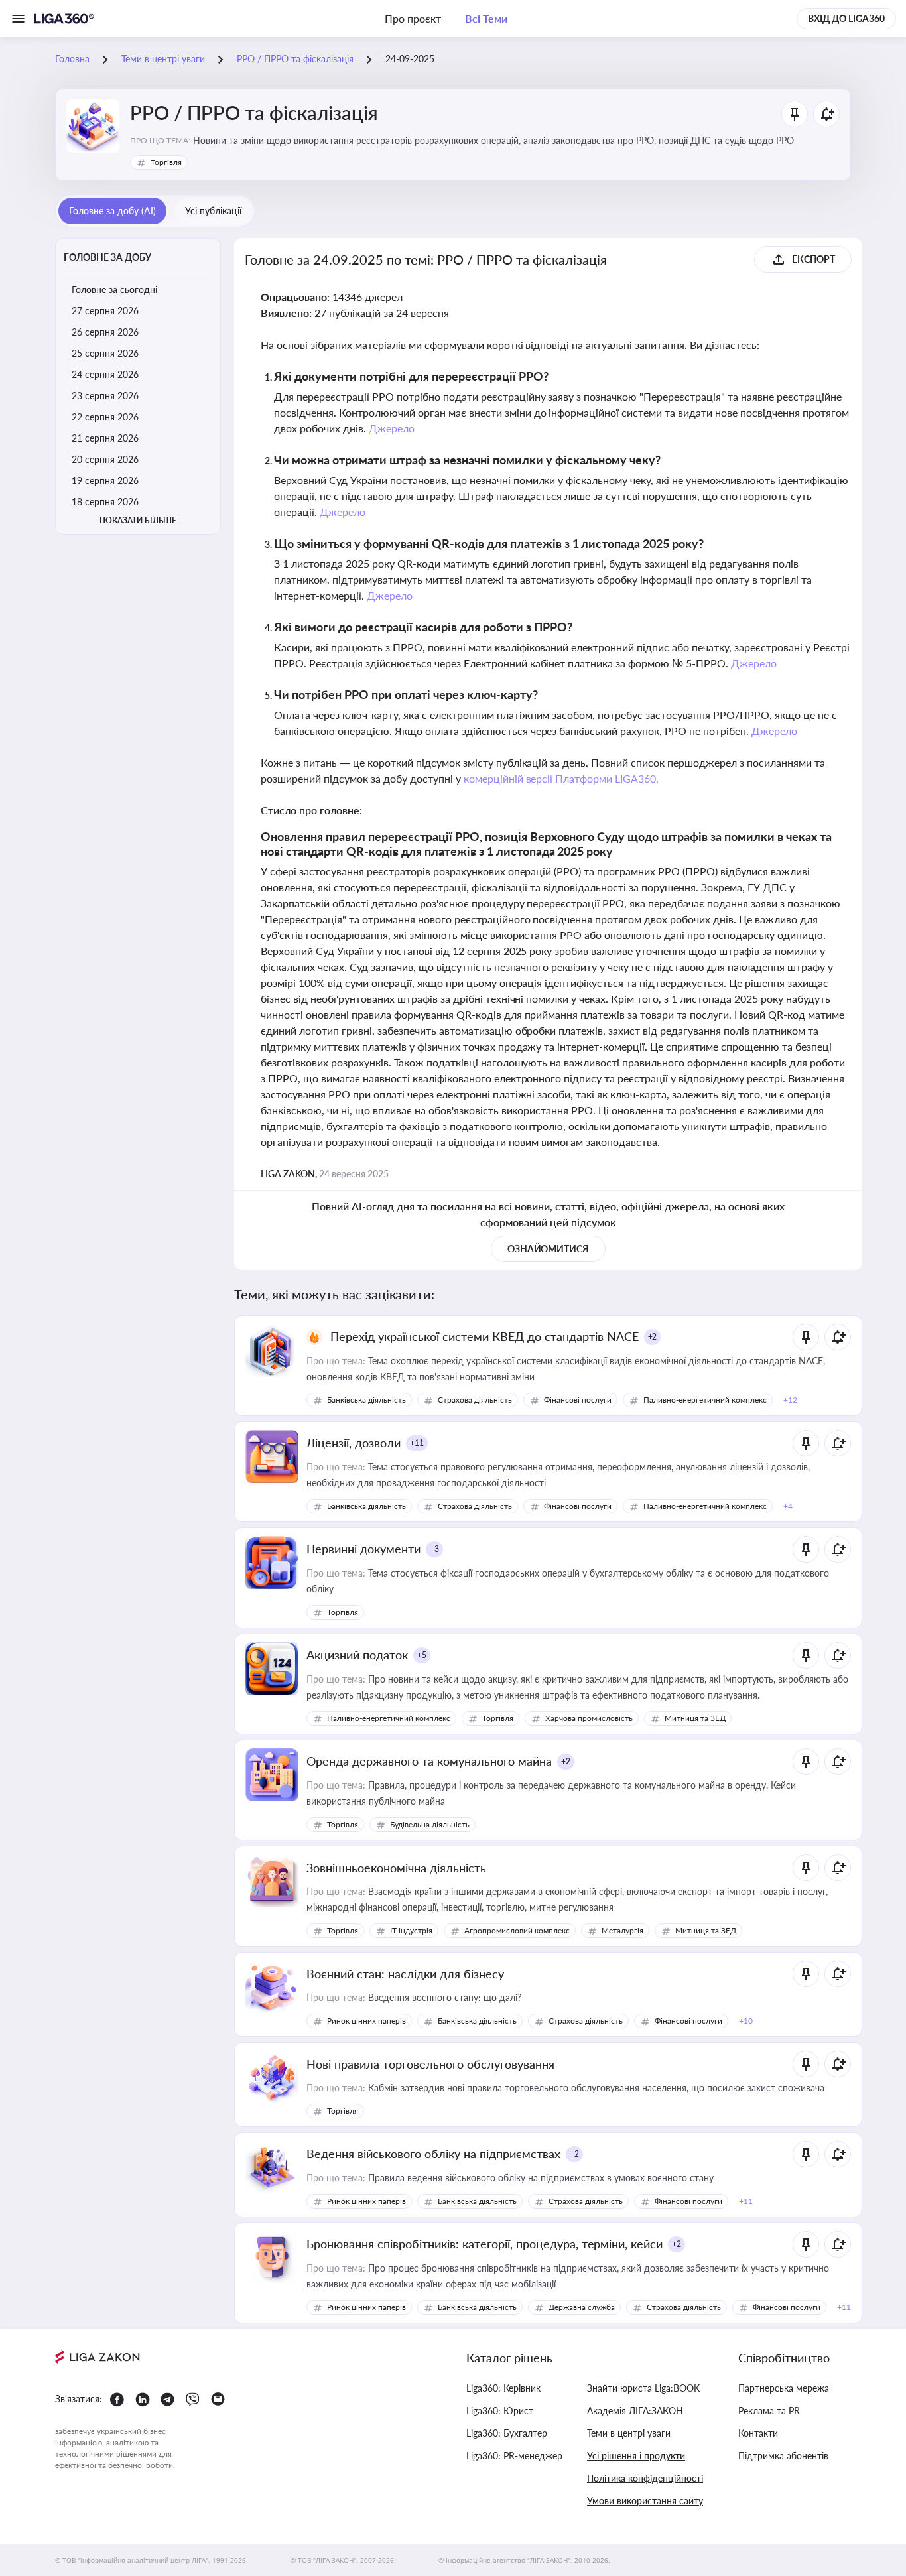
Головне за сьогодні (114, 290)
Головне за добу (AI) (112, 211)
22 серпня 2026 (105, 417)
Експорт (813, 259)
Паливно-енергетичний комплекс (705, 1400)
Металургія (622, 1930)
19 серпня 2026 (105, 481)
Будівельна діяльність (430, 1824)
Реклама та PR (769, 2411)
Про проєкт (413, 18)
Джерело (392, 428)
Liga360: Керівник (503, 2388)
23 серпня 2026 (105, 396)
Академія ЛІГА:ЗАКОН (635, 2411)
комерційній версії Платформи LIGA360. (561, 778)
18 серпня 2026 (105, 502)
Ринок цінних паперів (366, 2021)
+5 (422, 1655)
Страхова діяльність (475, 1400)
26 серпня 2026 (105, 332)
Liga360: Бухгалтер (507, 2433)
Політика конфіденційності (645, 2478)
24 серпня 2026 (105, 374)
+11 (417, 1443)
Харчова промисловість (589, 1718)
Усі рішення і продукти (636, 2456)
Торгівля (166, 162)
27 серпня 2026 (105, 311)
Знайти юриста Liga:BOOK (643, 2388)
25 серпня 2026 (105, 353)
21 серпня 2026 (105, 438)
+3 (434, 1549)
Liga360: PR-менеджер (514, 2456)
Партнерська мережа (784, 2388)
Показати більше (138, 520)
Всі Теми (486, 18)
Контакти (758, 2433)
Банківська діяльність (366, 1400)
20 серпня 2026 (105, 459)
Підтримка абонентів (783, 2456)
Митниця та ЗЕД (695, 1718)
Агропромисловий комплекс (517, 1930)
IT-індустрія (411, 1930)
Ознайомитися (549, 1249)
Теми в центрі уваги (629, 2433)
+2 (653, 1337)
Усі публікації (213, 211)
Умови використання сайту (645, 2501)
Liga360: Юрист (500, 2411)
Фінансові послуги (578, 1400)
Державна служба (582, 2307)
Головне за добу (107, 257)
